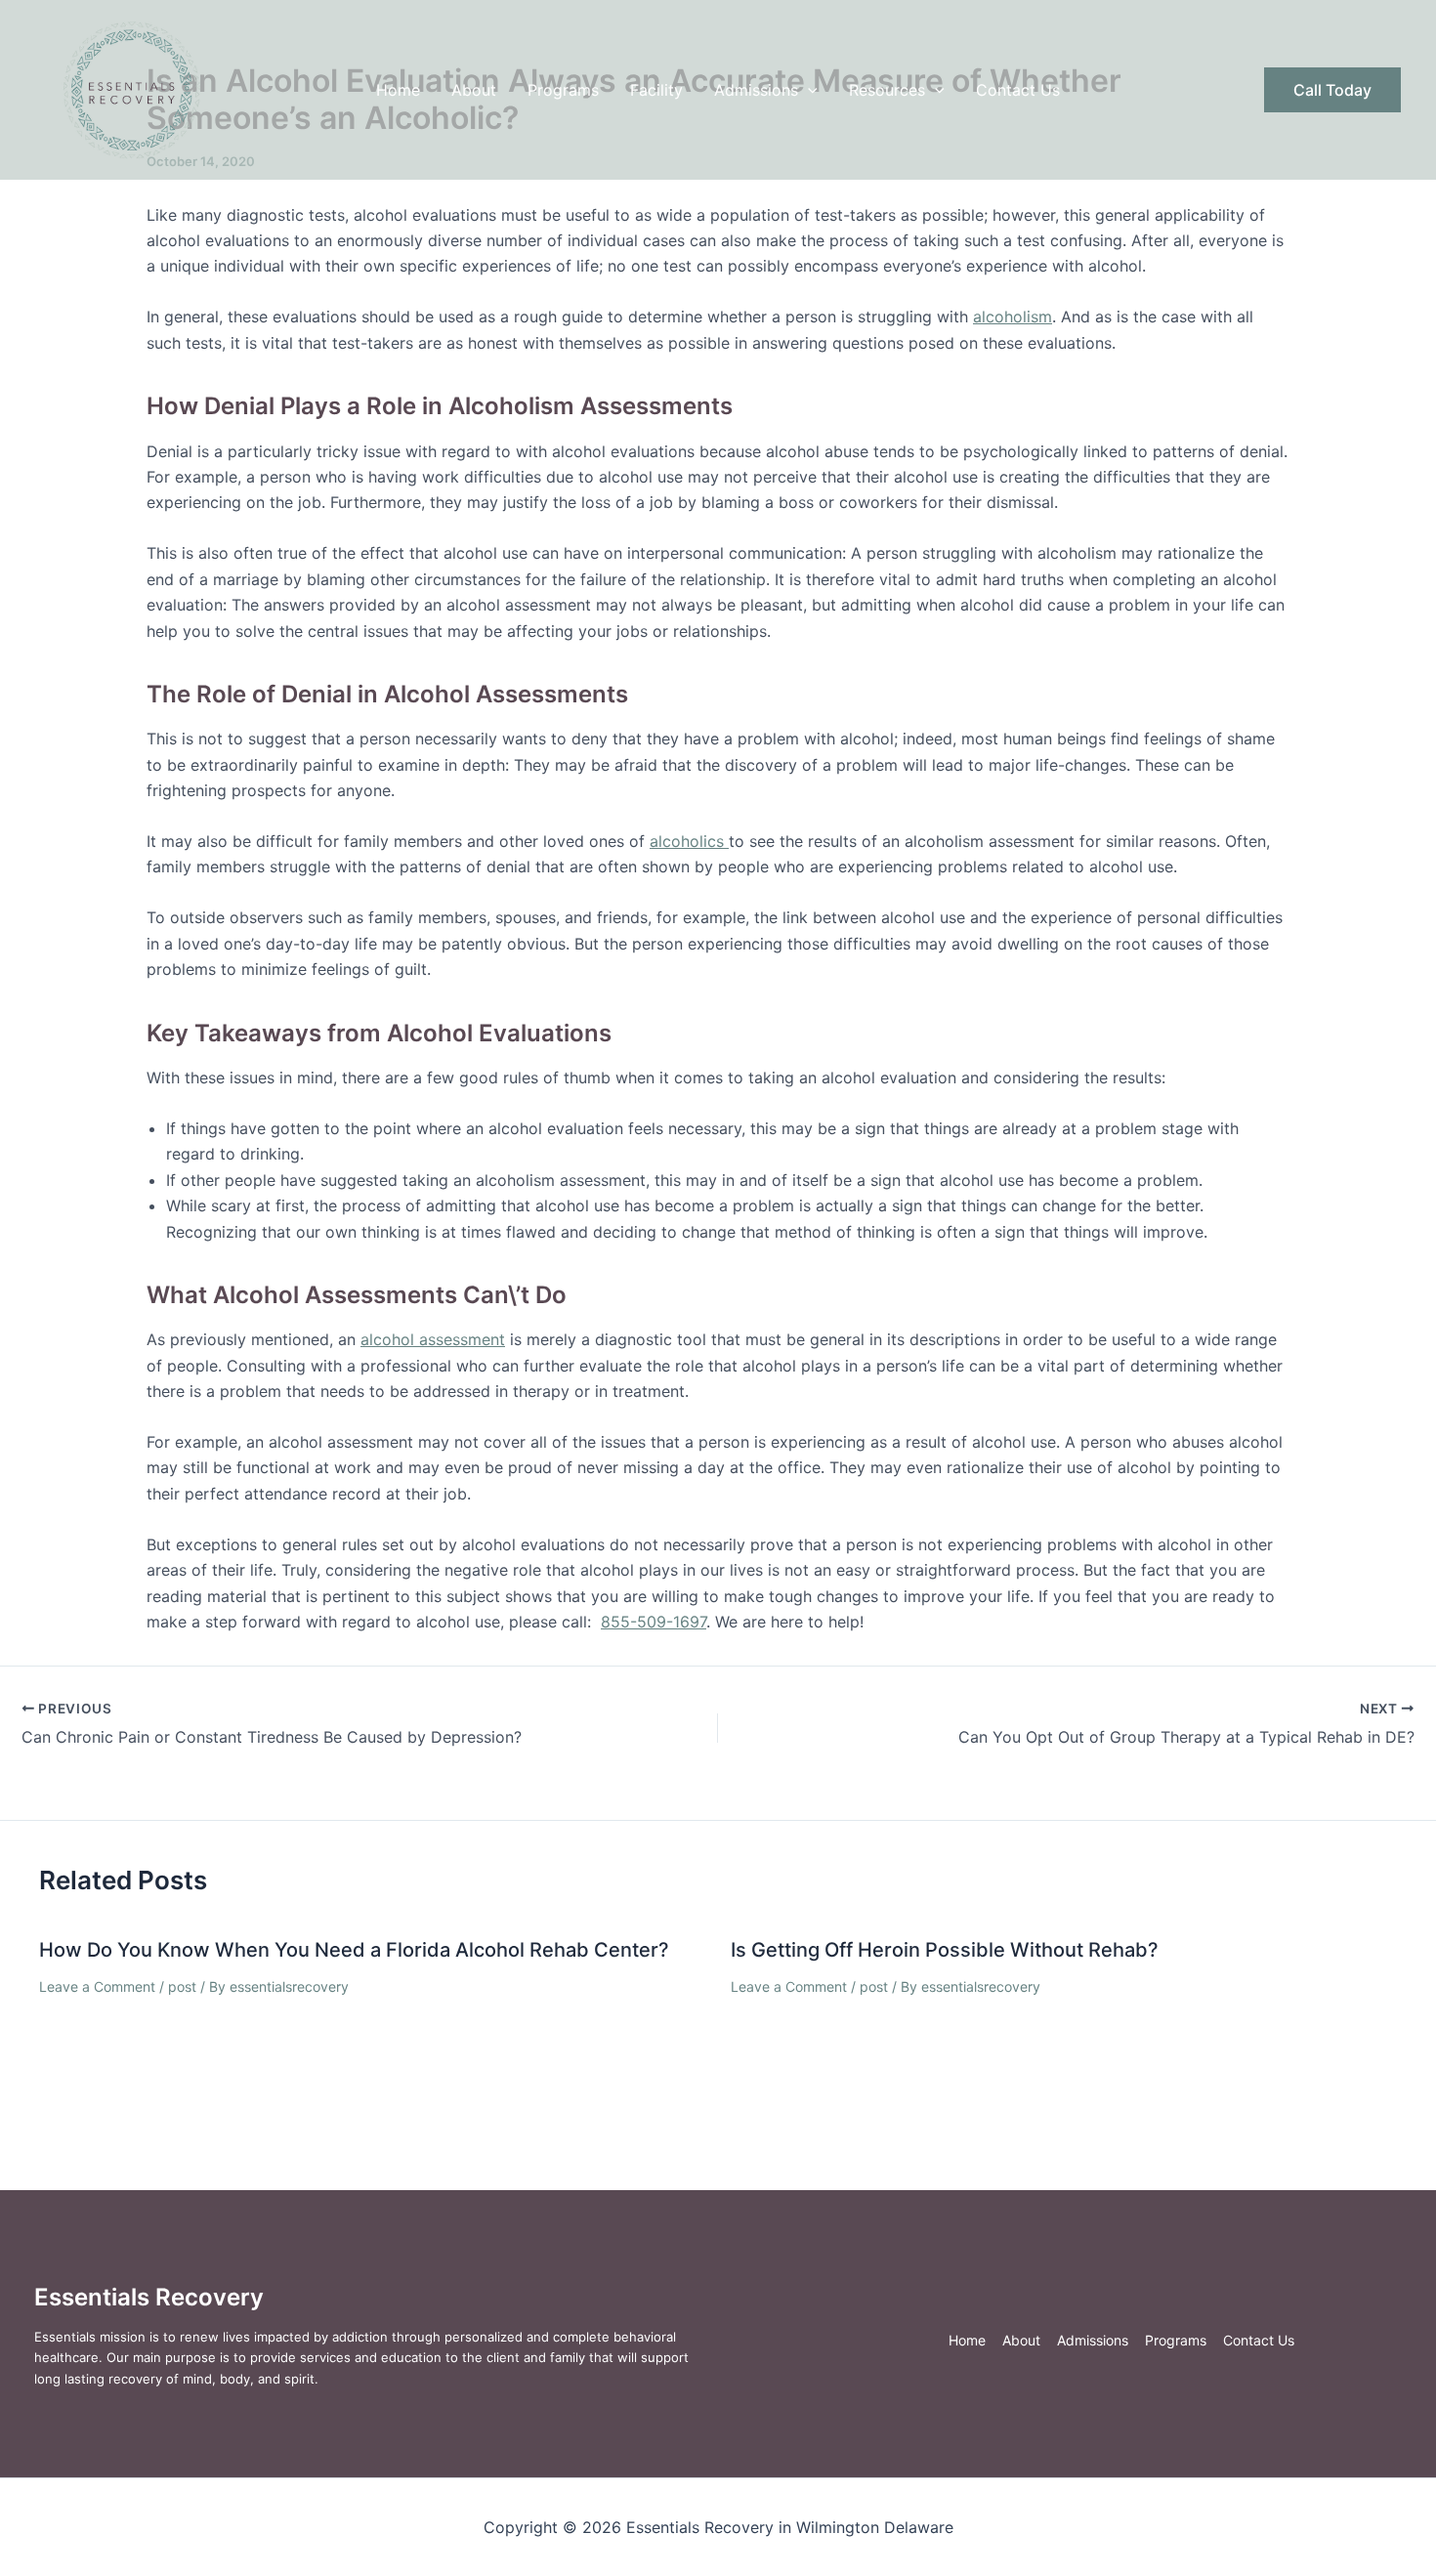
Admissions (756, 90)
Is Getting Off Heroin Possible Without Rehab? (945, 1950)
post (182, 1986)
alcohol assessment (433, 1339)
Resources (887, 90)
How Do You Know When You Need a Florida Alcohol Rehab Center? (354, 1950)
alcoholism (1013, 317)
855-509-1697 (654, 1622)
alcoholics (689, 841)
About (474, 90)
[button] (808, 90)
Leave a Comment (97, 1986)
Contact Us (1018, 90)
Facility (656, 90)
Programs (563, 90)
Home (398, 90)
